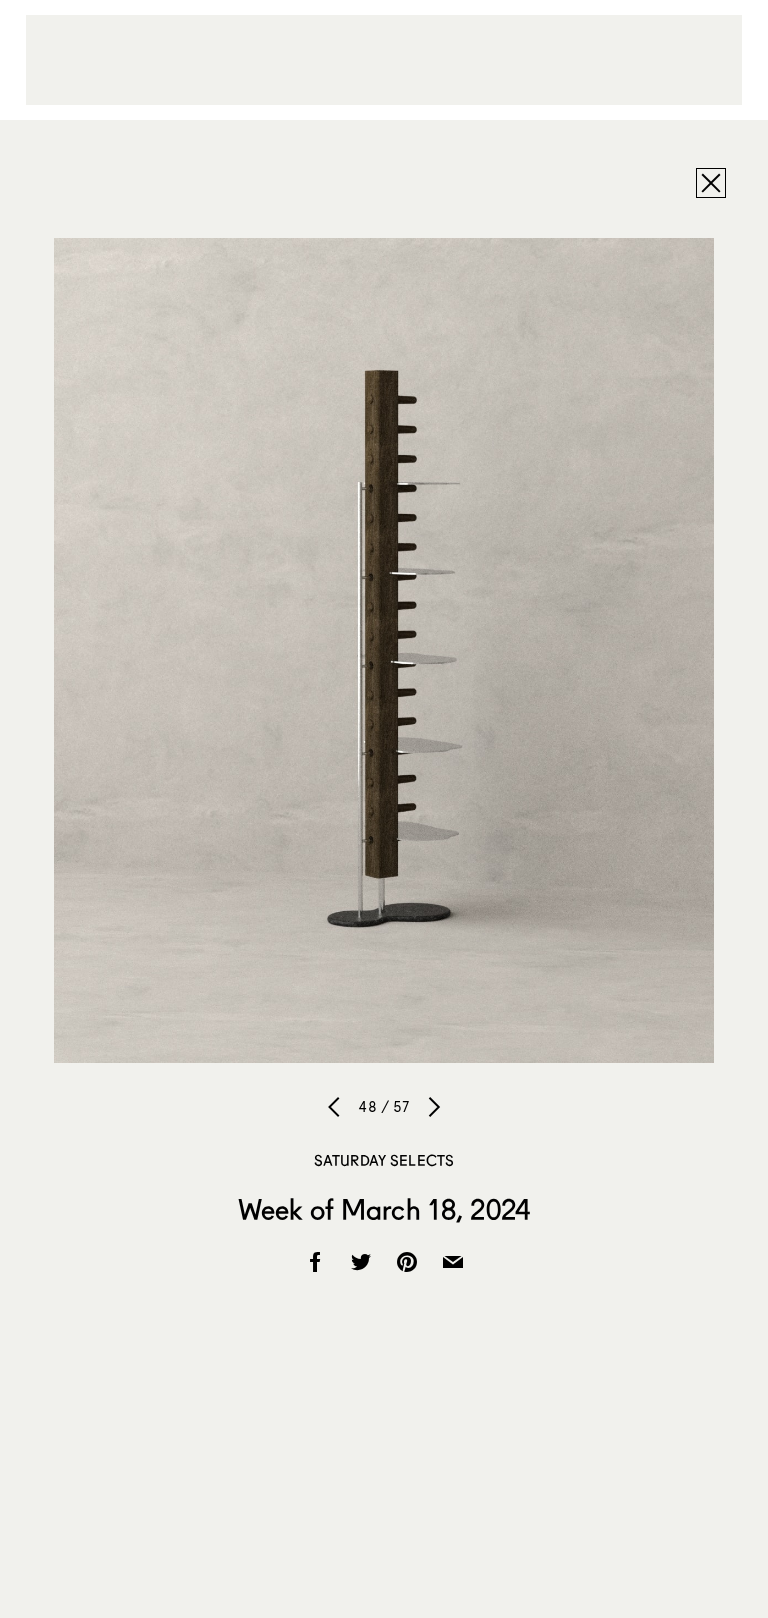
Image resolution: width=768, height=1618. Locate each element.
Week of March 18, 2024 (384, 1209)
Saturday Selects (384, 1160)
